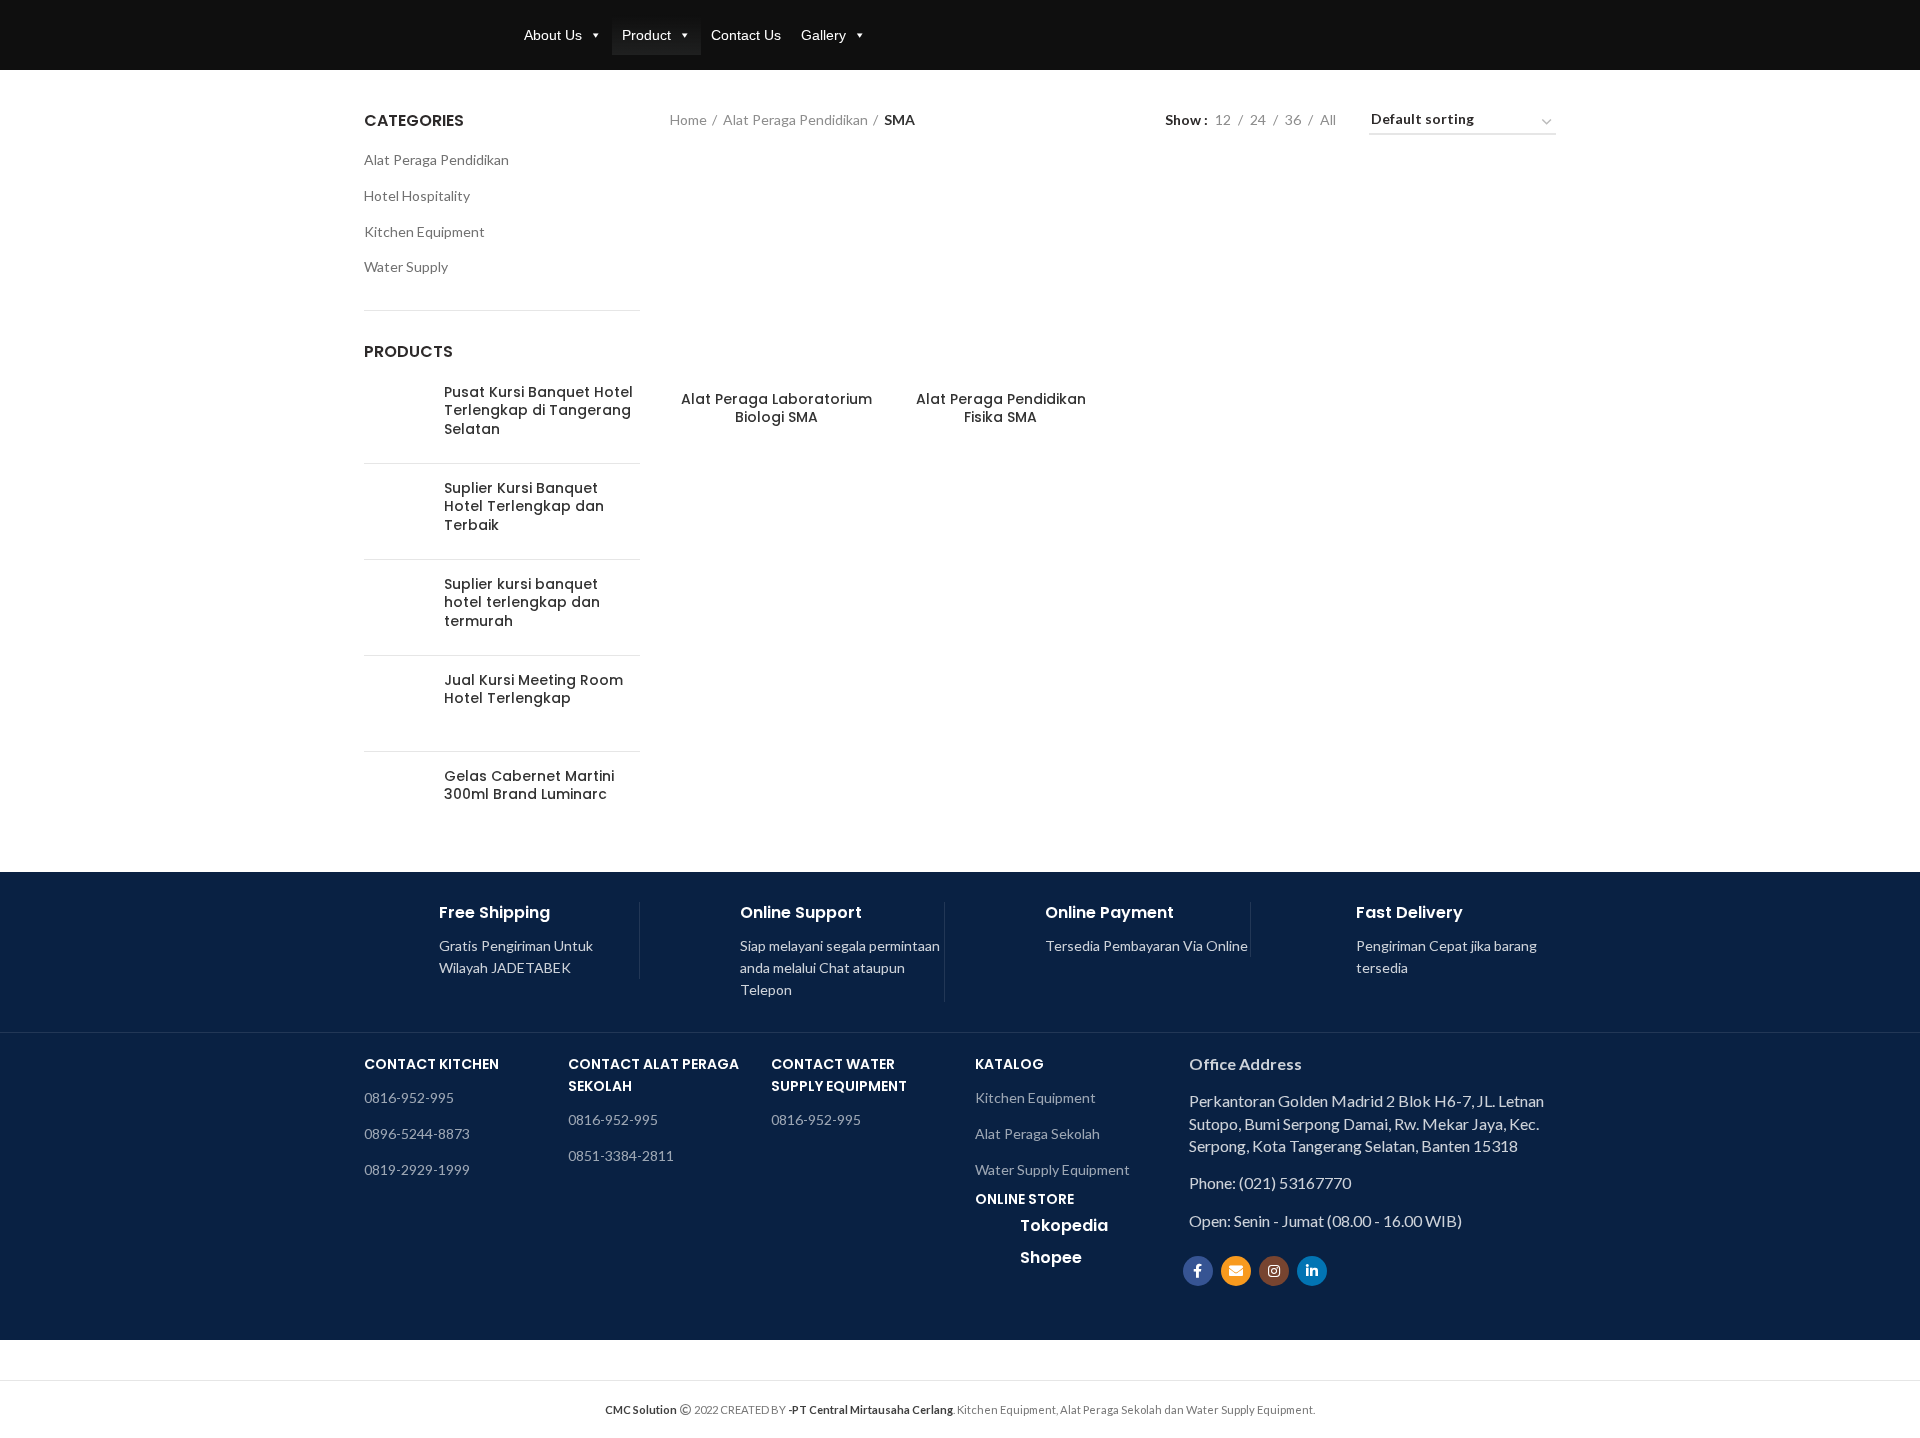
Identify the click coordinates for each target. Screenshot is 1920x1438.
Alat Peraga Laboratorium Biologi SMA (776, 408)
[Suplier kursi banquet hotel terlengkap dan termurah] (396, 607)
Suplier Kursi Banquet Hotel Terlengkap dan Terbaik (524, 506)
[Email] (1236, 1271)
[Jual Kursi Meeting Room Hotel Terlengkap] (396, 703)
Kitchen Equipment (424, 231)
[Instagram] (1274, 1271)
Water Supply (406, 266)
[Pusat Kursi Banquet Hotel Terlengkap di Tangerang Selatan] (396, 415)
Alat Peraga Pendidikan (795, 119)
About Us (553, 35)
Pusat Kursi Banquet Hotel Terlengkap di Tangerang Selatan (538, 410)
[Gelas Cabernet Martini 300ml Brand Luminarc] (396, 799)
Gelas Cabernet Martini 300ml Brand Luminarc (529, 785)
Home (688, 119)
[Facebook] (1198, 1271)
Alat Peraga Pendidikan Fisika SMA (1001, 408)
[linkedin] (1312, 1271)
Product (646, 35)
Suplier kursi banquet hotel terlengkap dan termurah (522, 602)
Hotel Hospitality (417, 195)
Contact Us (746, 35)
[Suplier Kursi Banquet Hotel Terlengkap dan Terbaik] (396, 511)
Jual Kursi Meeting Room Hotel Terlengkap (533, 689)
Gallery (823, 35)
